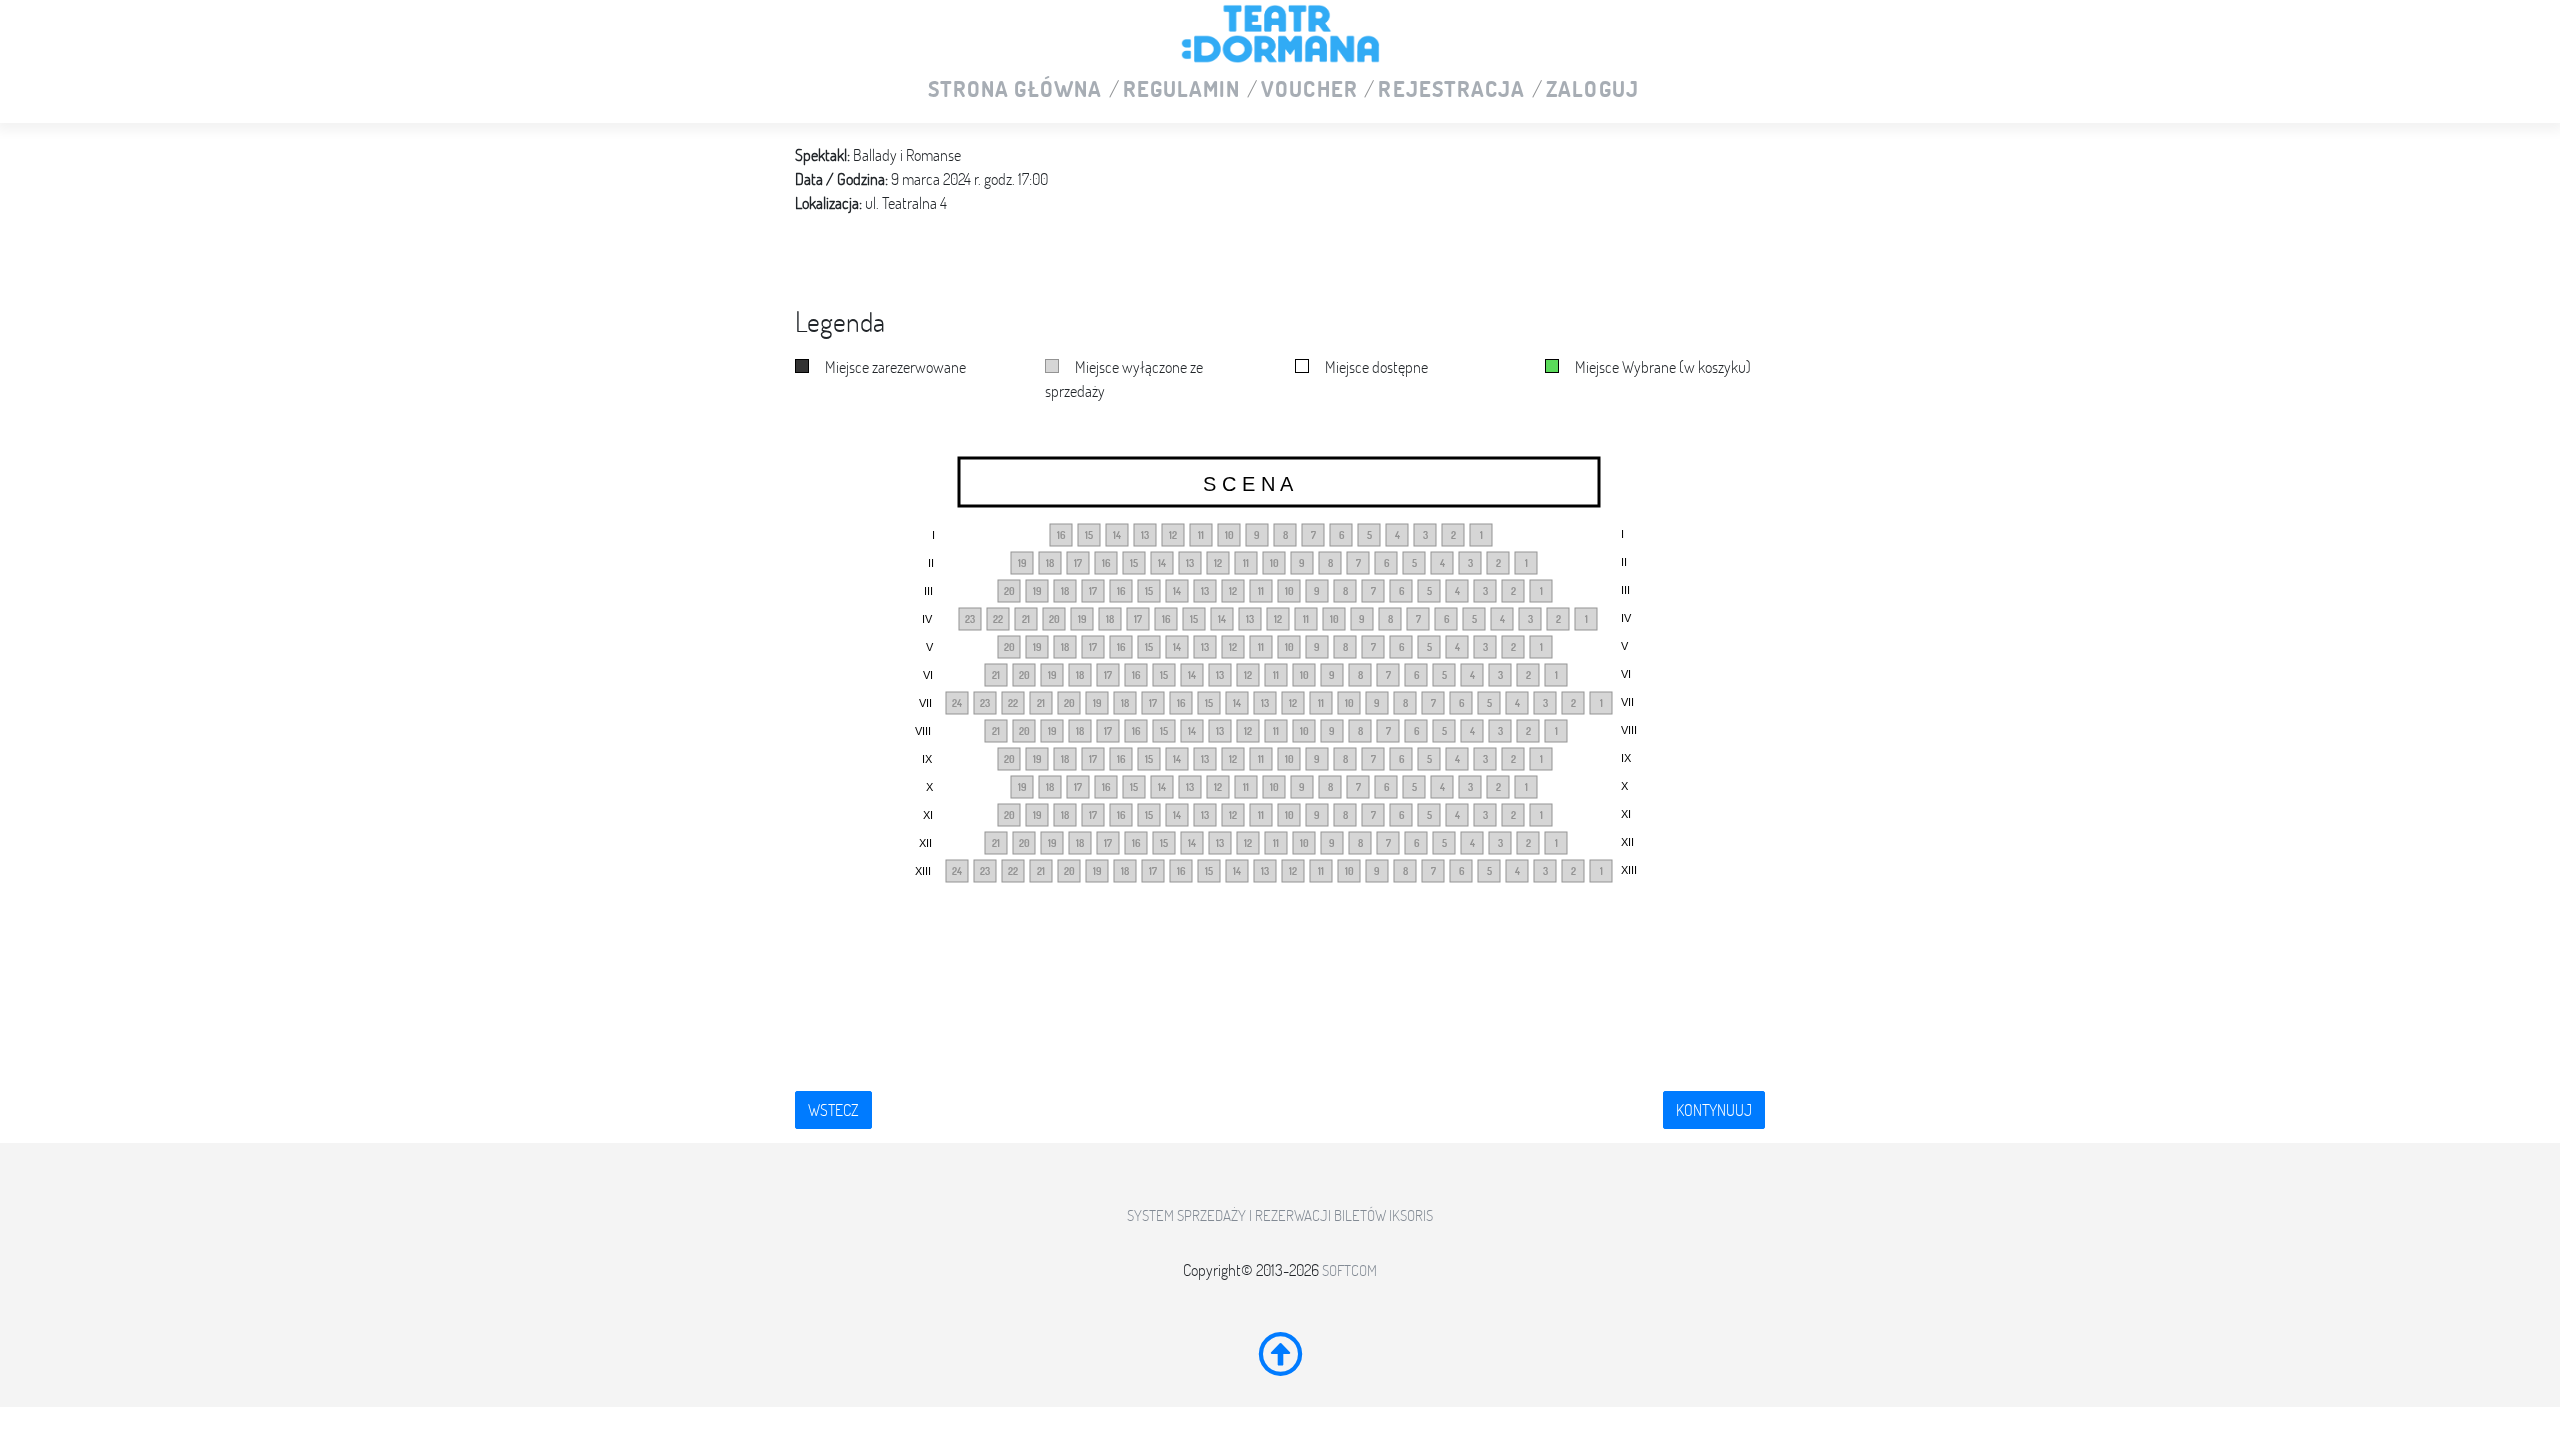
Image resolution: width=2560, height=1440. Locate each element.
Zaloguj (1592, 90)
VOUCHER (1309, 90)
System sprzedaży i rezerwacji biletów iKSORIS (1280, 1215)
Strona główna (1015, 90)
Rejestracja (1451, 90)
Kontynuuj (1714, 1110)
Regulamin (1182, 90)
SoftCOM (1349, 1270)
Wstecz (833, 1110)
